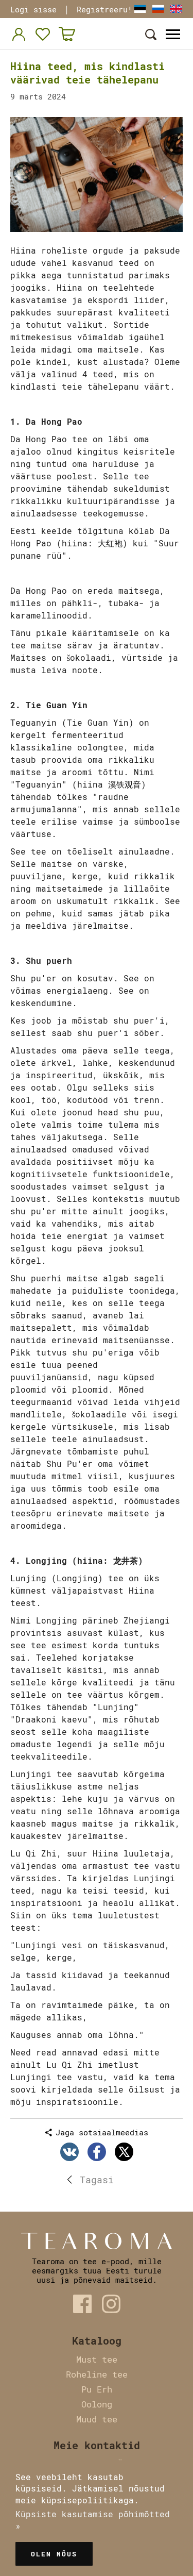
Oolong (97, 2404)
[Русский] (158, 9)
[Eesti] (140, 9)
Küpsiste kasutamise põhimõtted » (93, 2520)
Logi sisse (33, 9)
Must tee (97, 2359)
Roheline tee (97, 2374)
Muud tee (97, 2419)
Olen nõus (54, 2554)
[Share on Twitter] (124, 2152)
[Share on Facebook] (97, 2152)
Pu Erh (97, 2389)
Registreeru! (104, 9)
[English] (176, 9)
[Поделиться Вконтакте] (69, 2152)
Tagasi (97, 2180)
